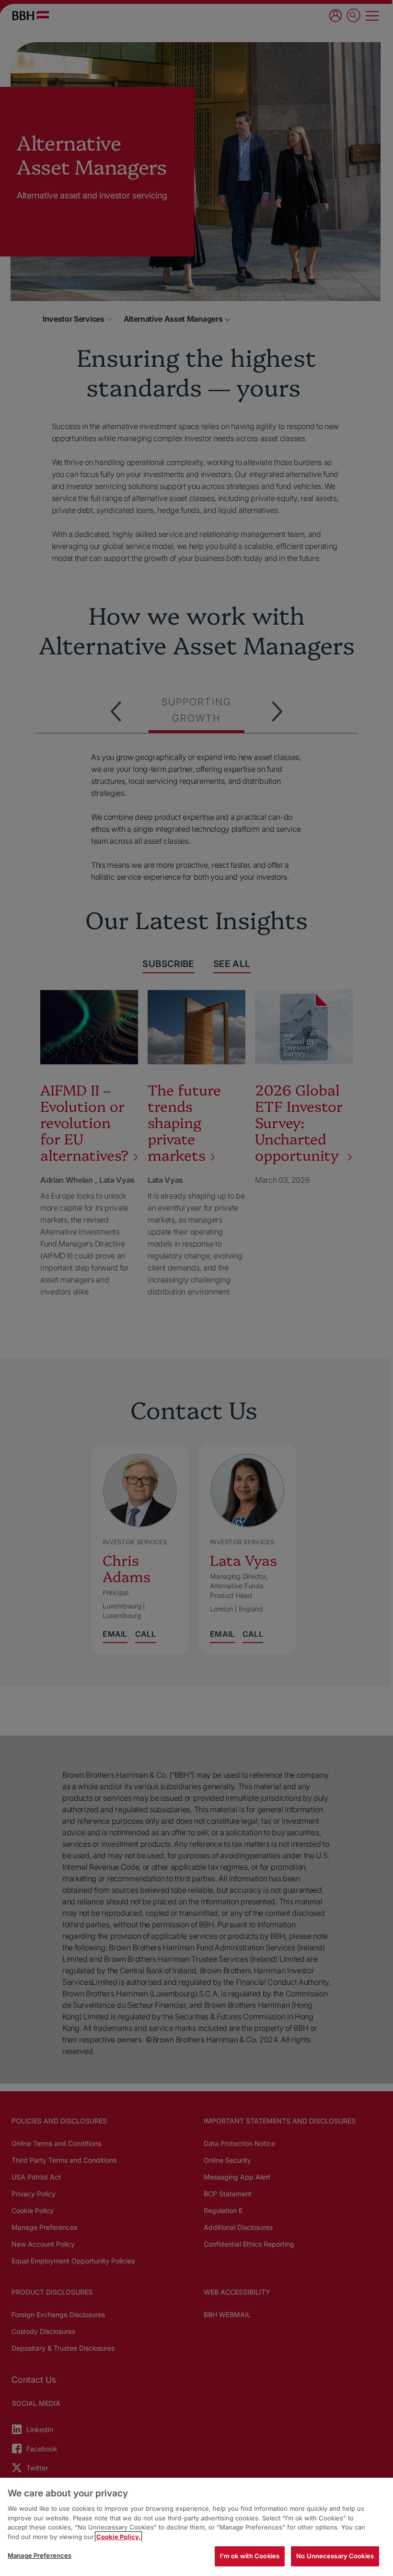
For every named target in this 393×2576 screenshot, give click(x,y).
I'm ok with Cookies (250, 2556)
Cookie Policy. (118, 2537)
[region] (196, 2527)
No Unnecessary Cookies (335, 2556)
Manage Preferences (40, 2555)
